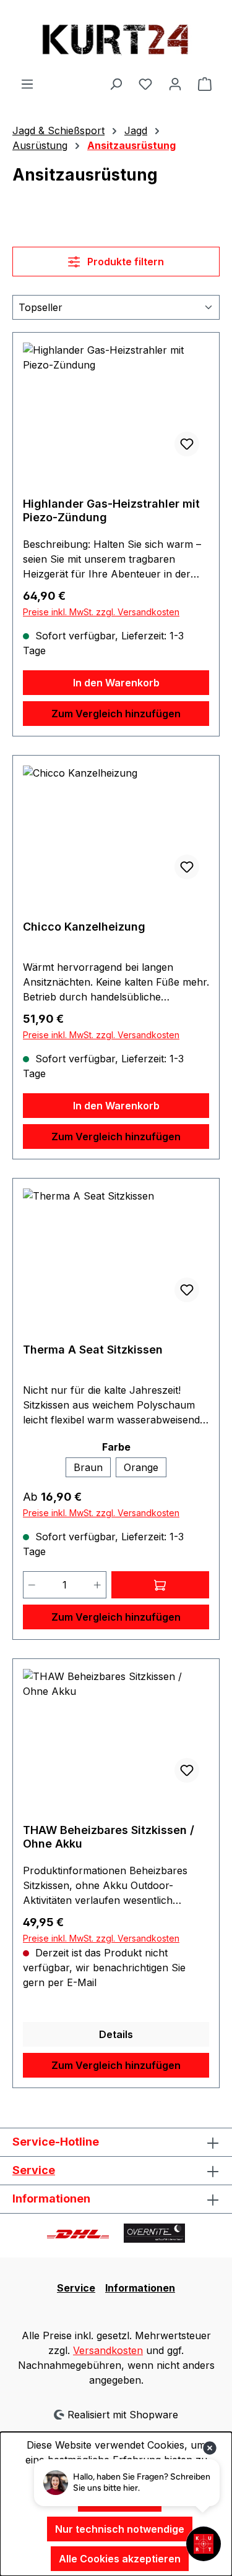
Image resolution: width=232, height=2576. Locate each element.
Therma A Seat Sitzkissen (93, 1350)
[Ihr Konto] (175, 83)
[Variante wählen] (161, 1585)
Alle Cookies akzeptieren (120, 2559)
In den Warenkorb (116, 683)
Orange (141, 1467)
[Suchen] (116, 83)
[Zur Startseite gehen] (116, 38)
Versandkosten (108, 2350)
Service (34, 2170)
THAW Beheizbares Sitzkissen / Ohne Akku (109, 1837)
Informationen (140, 2288)
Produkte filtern (124, 262)
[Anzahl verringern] (32, 1585)
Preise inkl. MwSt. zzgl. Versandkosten (101, 612)
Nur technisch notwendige (120, 2529)
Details (116, 2034)
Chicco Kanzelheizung (84, 927)
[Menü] (27, 83)
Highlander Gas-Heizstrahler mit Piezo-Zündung (111, 510)
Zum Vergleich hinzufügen (116, 714)
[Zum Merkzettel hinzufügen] (187, 444)
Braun (88, 1467)
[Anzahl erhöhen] (98, 1585)
